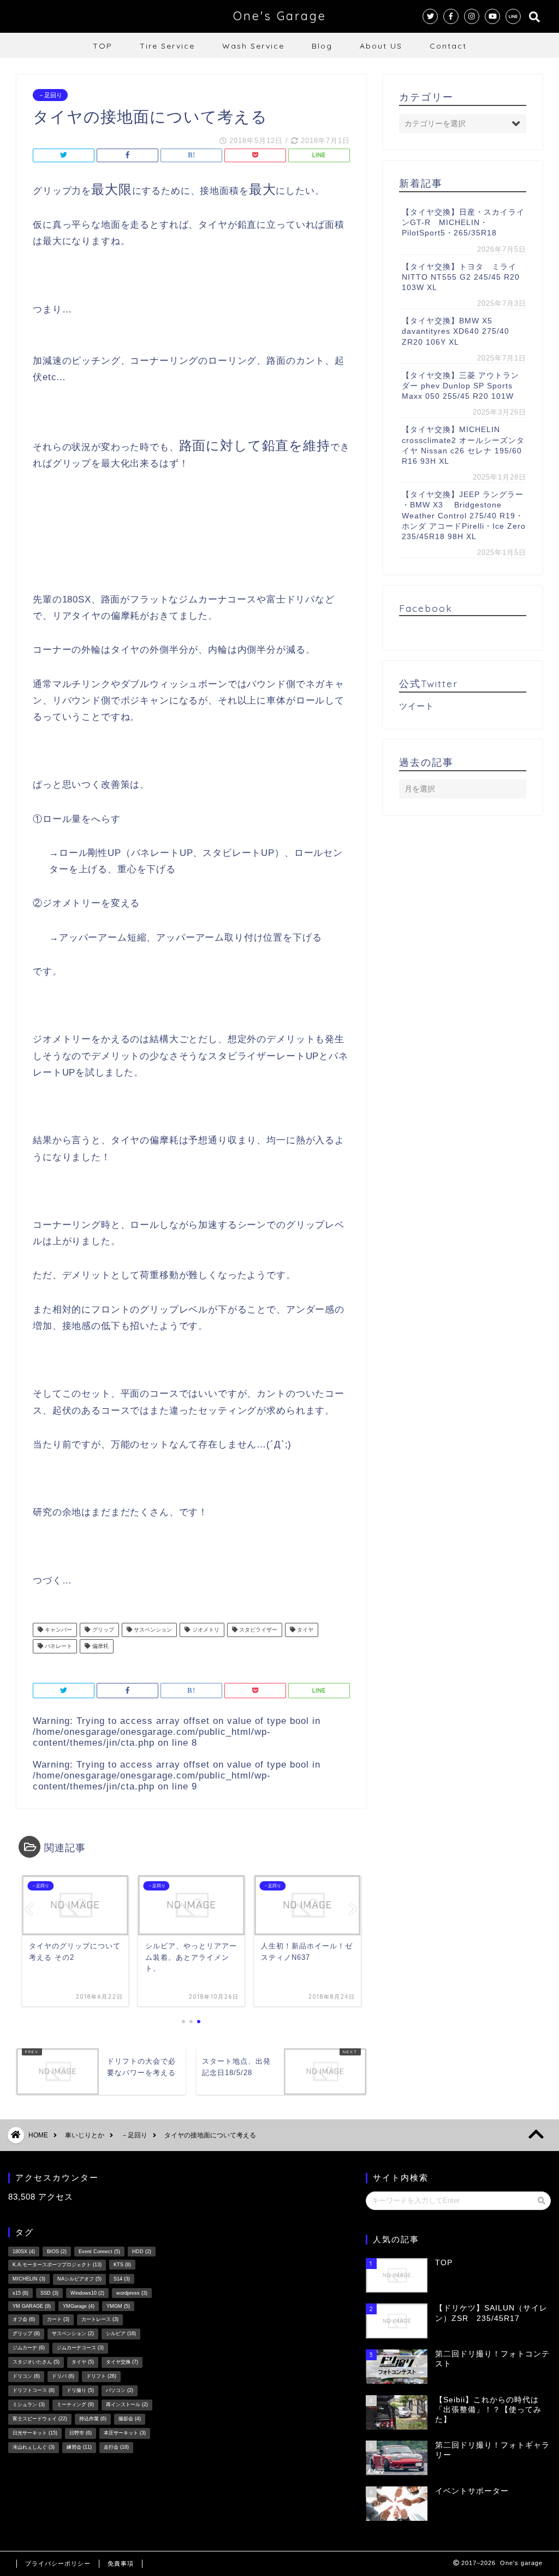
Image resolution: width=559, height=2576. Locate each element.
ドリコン (26, 2376)
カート (58, 2319)
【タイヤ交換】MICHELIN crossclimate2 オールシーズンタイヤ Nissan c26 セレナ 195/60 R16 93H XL (463, 445)
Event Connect (99, 2252)
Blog (322, 46)
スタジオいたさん (36, 2362)
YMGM (118, 2306)
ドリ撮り (80, 2390)
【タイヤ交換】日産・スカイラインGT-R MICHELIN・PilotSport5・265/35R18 (463, 223)
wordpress (132, 2293)
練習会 (79, 2447)
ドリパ (63, 2376)
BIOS (57, 2252)
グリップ (102, 1630)
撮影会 (130, 2419)
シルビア (121, 2333)
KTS (122, 2265)
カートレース (100, 2319)
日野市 (81, 2433)
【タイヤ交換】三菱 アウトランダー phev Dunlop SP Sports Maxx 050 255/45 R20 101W (460, 386)
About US (381, 46)
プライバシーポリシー (58, 2563)
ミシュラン (29, 2404)
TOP (103, 46)
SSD (49, 2293)
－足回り (50, 95)
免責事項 (121, 2563)
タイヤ (304, 1630)
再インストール (127, 2404)
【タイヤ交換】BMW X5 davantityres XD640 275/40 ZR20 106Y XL (456, 331)
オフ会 (24, 2319)
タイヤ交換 (122, 2362)
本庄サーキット (125, 2433)
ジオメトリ (205, 1630)
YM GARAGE (32, 2306)
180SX (24, 2252)
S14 (122, 2279)
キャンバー (58, 1630)
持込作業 (93, 2419)
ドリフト (101, 2376)
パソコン (120, 2390)
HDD (142, 2252)
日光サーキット (35, 2433)
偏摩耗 (100, 1646)
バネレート (58, 1646)
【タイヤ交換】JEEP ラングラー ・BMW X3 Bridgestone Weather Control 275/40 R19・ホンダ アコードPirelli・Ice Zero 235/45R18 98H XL (464, 516)
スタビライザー (257, 1630)
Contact (448, 46)
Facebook (426, 608)
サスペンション (152, 1630)
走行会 (116, 2447)
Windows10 (87, 2293)
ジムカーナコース (80, 2348)
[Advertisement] (215, 2337)
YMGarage (79, 2306)
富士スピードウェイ (40, 2419)
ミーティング (75, 2404)
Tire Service (167, 46)
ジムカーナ (29, 2348)
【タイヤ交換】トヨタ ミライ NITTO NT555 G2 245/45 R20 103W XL (463, 277)
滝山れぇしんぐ (34, 2447)
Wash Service (253, 46)
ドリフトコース (34, 2390)
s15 (20, 2293)
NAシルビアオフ (79, 2279)
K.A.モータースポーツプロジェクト (57, 2265)
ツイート (417, 706)
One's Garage (280, 16)
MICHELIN (29, 2279)
